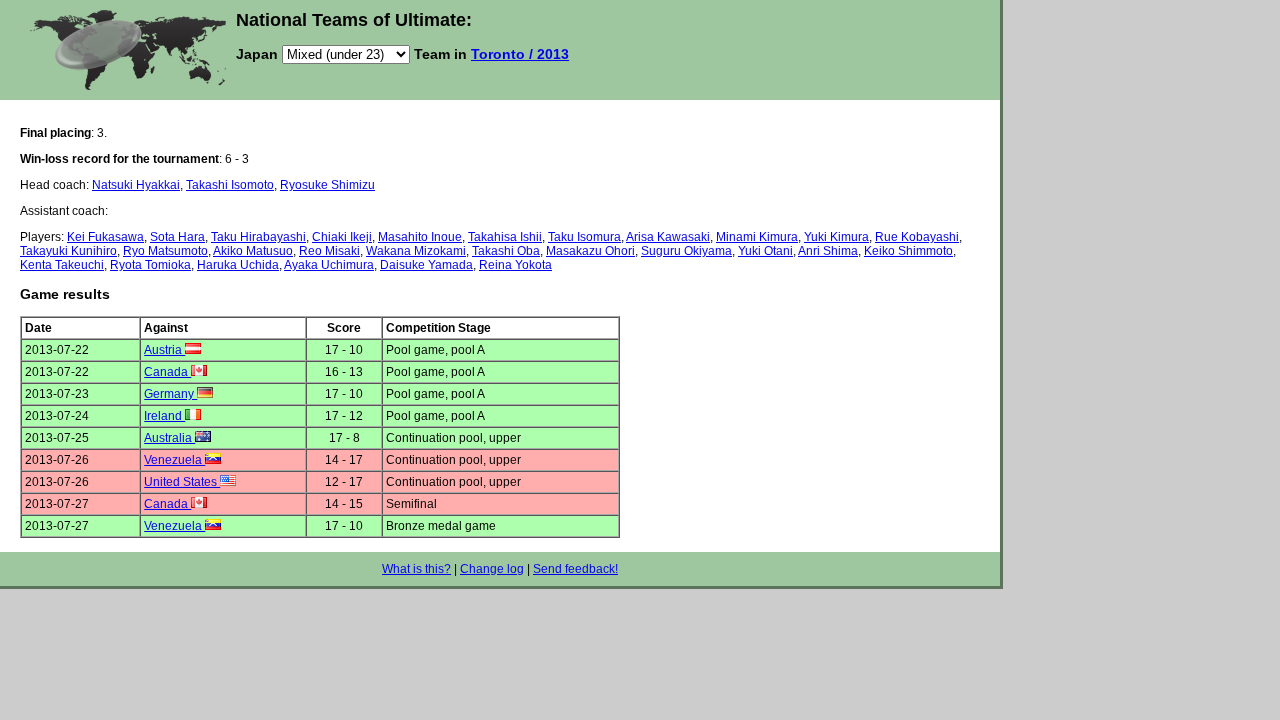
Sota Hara (177, 237)
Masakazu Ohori (590, 251)
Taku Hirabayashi (258, 237)
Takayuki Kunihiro (68, 251)
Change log (492, 569)
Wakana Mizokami (416, 251)
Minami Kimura (757, 237)
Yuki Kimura (836, 237)
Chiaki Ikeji (342, 237)
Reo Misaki (329, 251)
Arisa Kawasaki (668, 237)
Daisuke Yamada (426, 265)
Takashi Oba (506, 251)
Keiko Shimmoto (908, 251)
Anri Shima (828, 251)
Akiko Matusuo (253, 251)
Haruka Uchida (238, 265)
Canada (167, 372)
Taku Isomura (584, 237)
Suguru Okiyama (686, 251)
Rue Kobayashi (917, 237)
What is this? (416, 569)
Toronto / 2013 (520, 54)
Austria (164, 350)
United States (182, 482)
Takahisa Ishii (505, 237)
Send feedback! (575, 569)
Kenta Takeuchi (62, 265)
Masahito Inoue (420, 237)
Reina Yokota (515, 265)
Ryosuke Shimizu (327, 185)
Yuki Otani (765, 251)
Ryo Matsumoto (165, 251)
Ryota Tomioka (150, 265)
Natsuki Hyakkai (136, 185)
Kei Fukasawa (105, 237)
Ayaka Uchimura (329, 265)
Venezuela (174, 460)
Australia (169, 438)
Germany (170, 394)
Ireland (164, 416)
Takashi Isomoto (230, 185)
